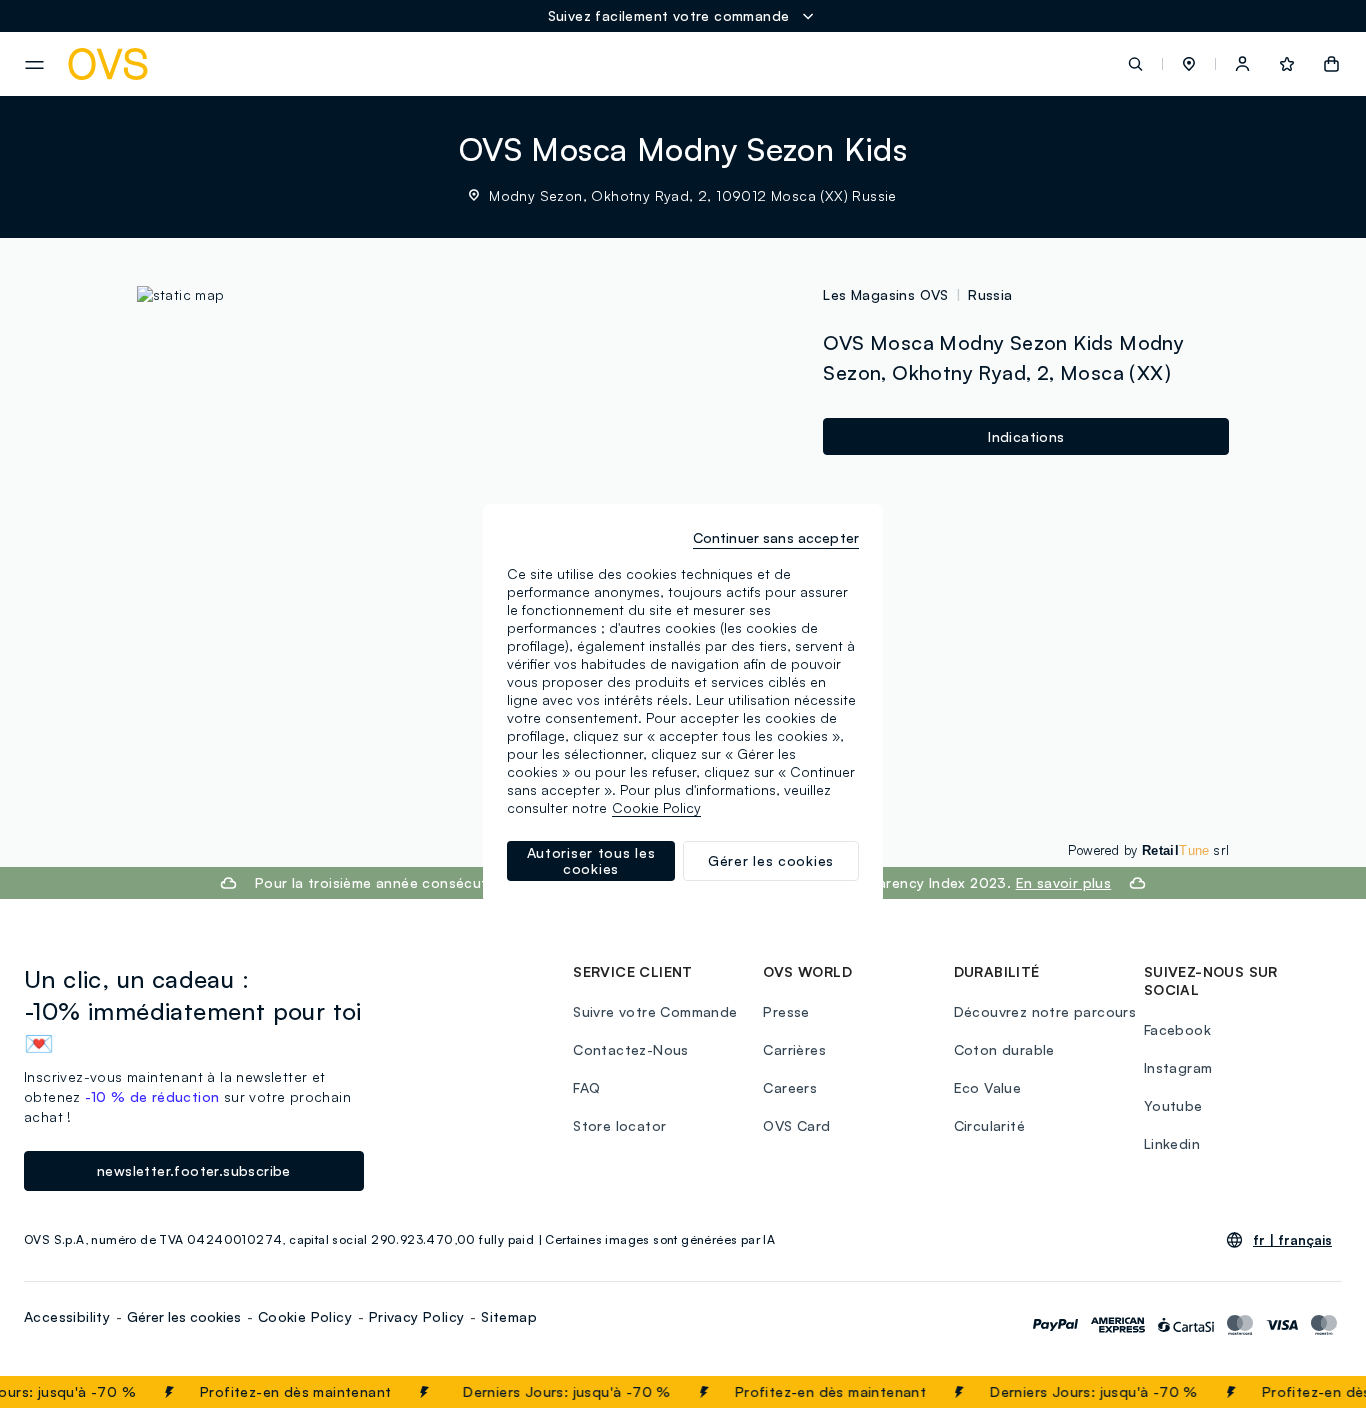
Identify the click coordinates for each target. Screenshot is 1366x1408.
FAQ (586, 1087)
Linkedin (1172, 1143)
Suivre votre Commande (655, 1011)
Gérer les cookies (184, 1316)
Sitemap (509, 1316)
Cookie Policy (305, 1316)
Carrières (794, 1049)
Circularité (989, 1125)
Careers (790, 1087)
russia (990, 294)
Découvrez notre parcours (1045, 1011)
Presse (786, 1011)
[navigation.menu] (34, 65)
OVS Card (796, 1125)
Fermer (1311, 1392)
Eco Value (988, 1087)
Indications (1026, 436)
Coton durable (1004, 1049)
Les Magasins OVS (885, 294)
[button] (1189, 64)
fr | (1292, 1240)
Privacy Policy (417, 1316)
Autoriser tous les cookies (591, 860)
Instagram (1178, 1067)
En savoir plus (1064, 882)
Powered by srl (1148, 850)
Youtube (1173, 1105)
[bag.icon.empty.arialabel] (1331, 64)
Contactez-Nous (631, 1049)
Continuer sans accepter (776, 537)
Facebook (1177, 1029)
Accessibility (67, 1316)
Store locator (619, 1125)
